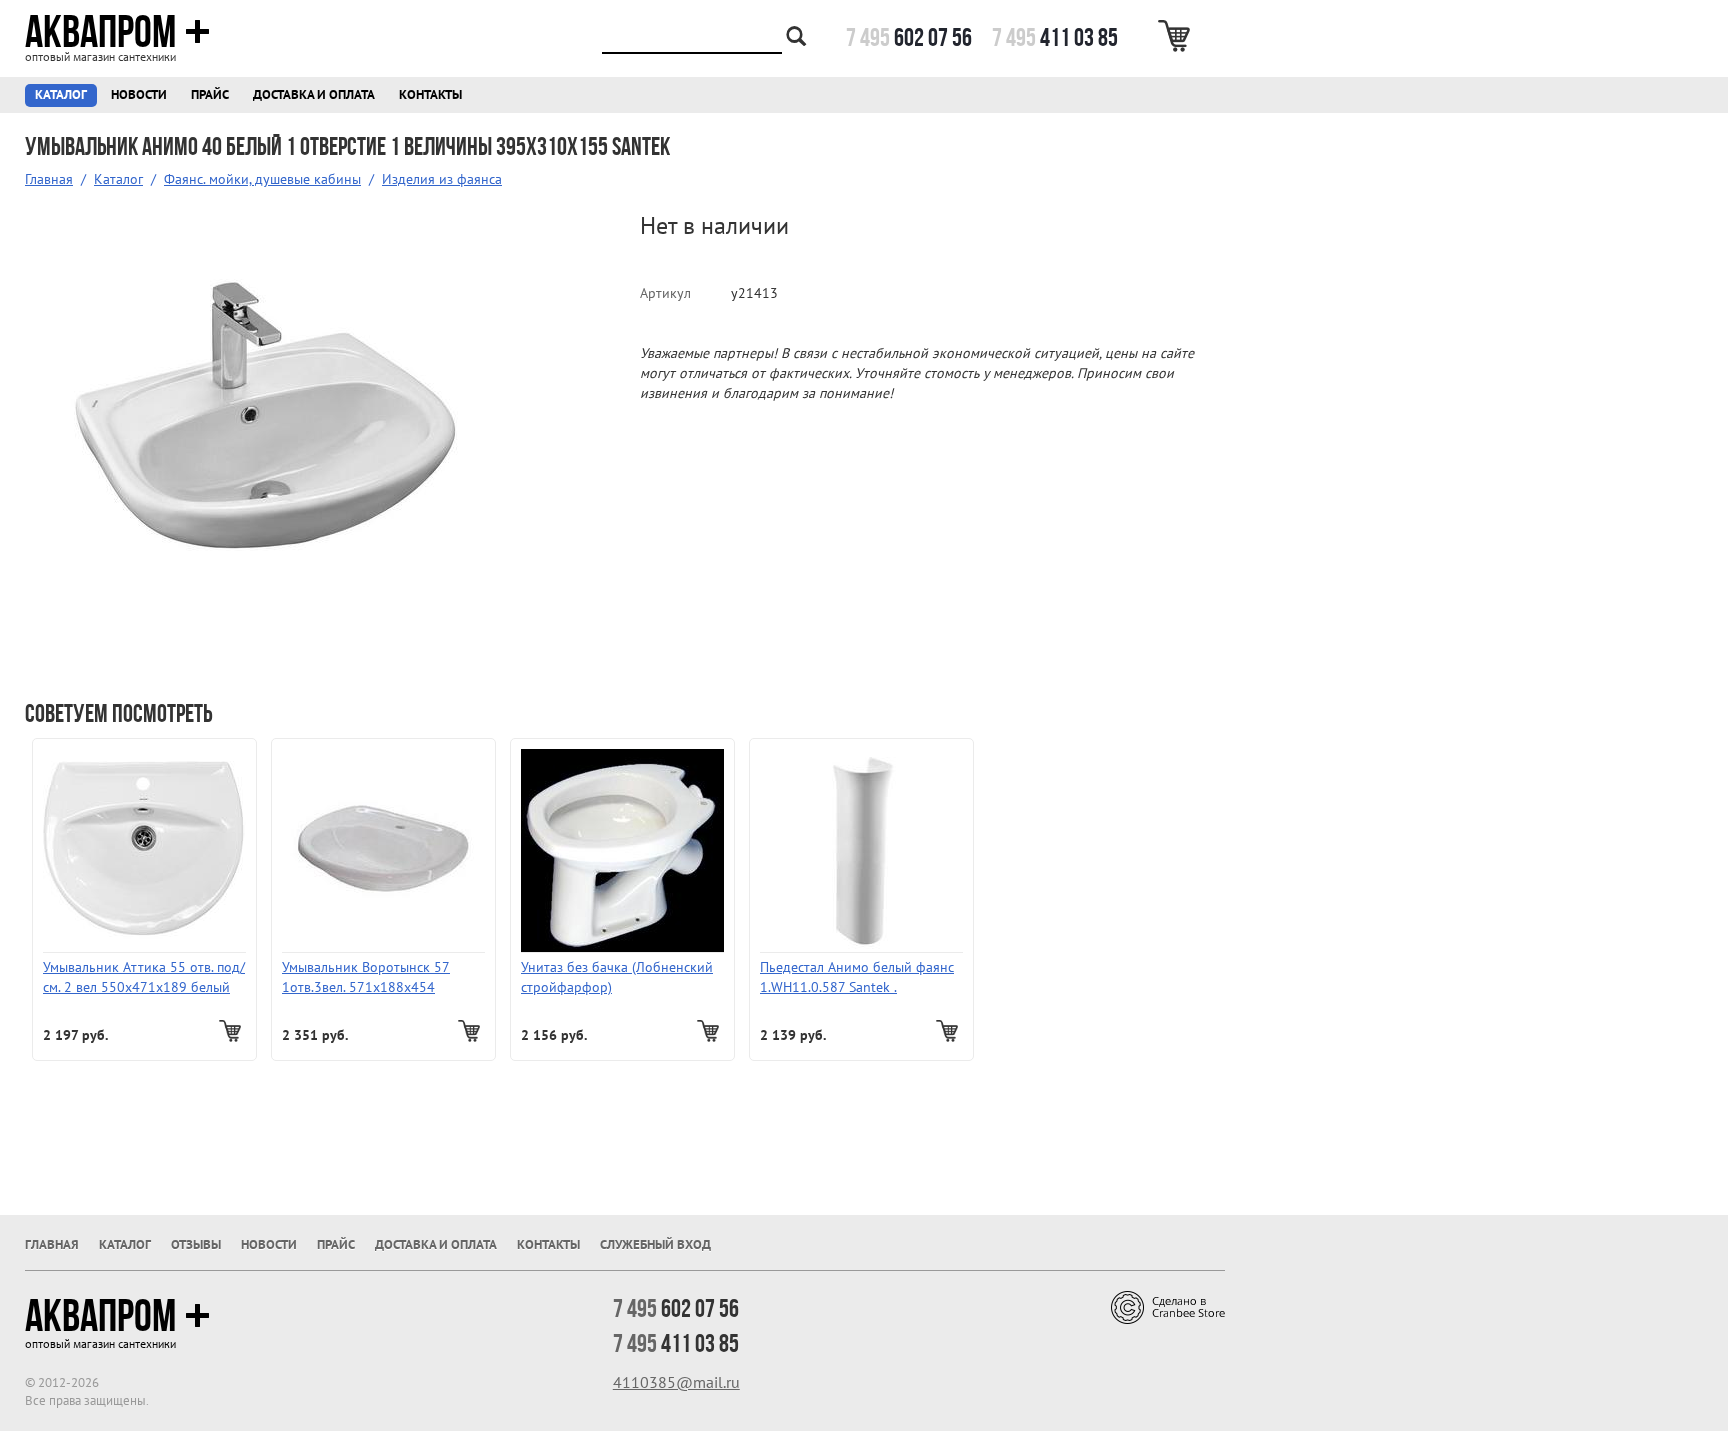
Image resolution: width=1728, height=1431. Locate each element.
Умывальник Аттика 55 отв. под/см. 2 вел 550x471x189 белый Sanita (144, 978)
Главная (49, 179)
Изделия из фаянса (442, 179)
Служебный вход (655, 1245)
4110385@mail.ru (676, 1383)
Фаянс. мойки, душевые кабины (262, 179)
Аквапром (100, 32)
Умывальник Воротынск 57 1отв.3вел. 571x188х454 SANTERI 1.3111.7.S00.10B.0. (369, 978)
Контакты (430, 95)
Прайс (210, 95)
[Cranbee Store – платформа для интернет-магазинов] (1168, 1306)
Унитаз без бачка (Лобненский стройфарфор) (617, 977)
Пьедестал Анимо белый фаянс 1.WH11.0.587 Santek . (857, 977)
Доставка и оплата (314, 95)
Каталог (61, 95)
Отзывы (196, 1245)
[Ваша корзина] (1177, 36)
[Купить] (232, 1031)
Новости (139, 95)
